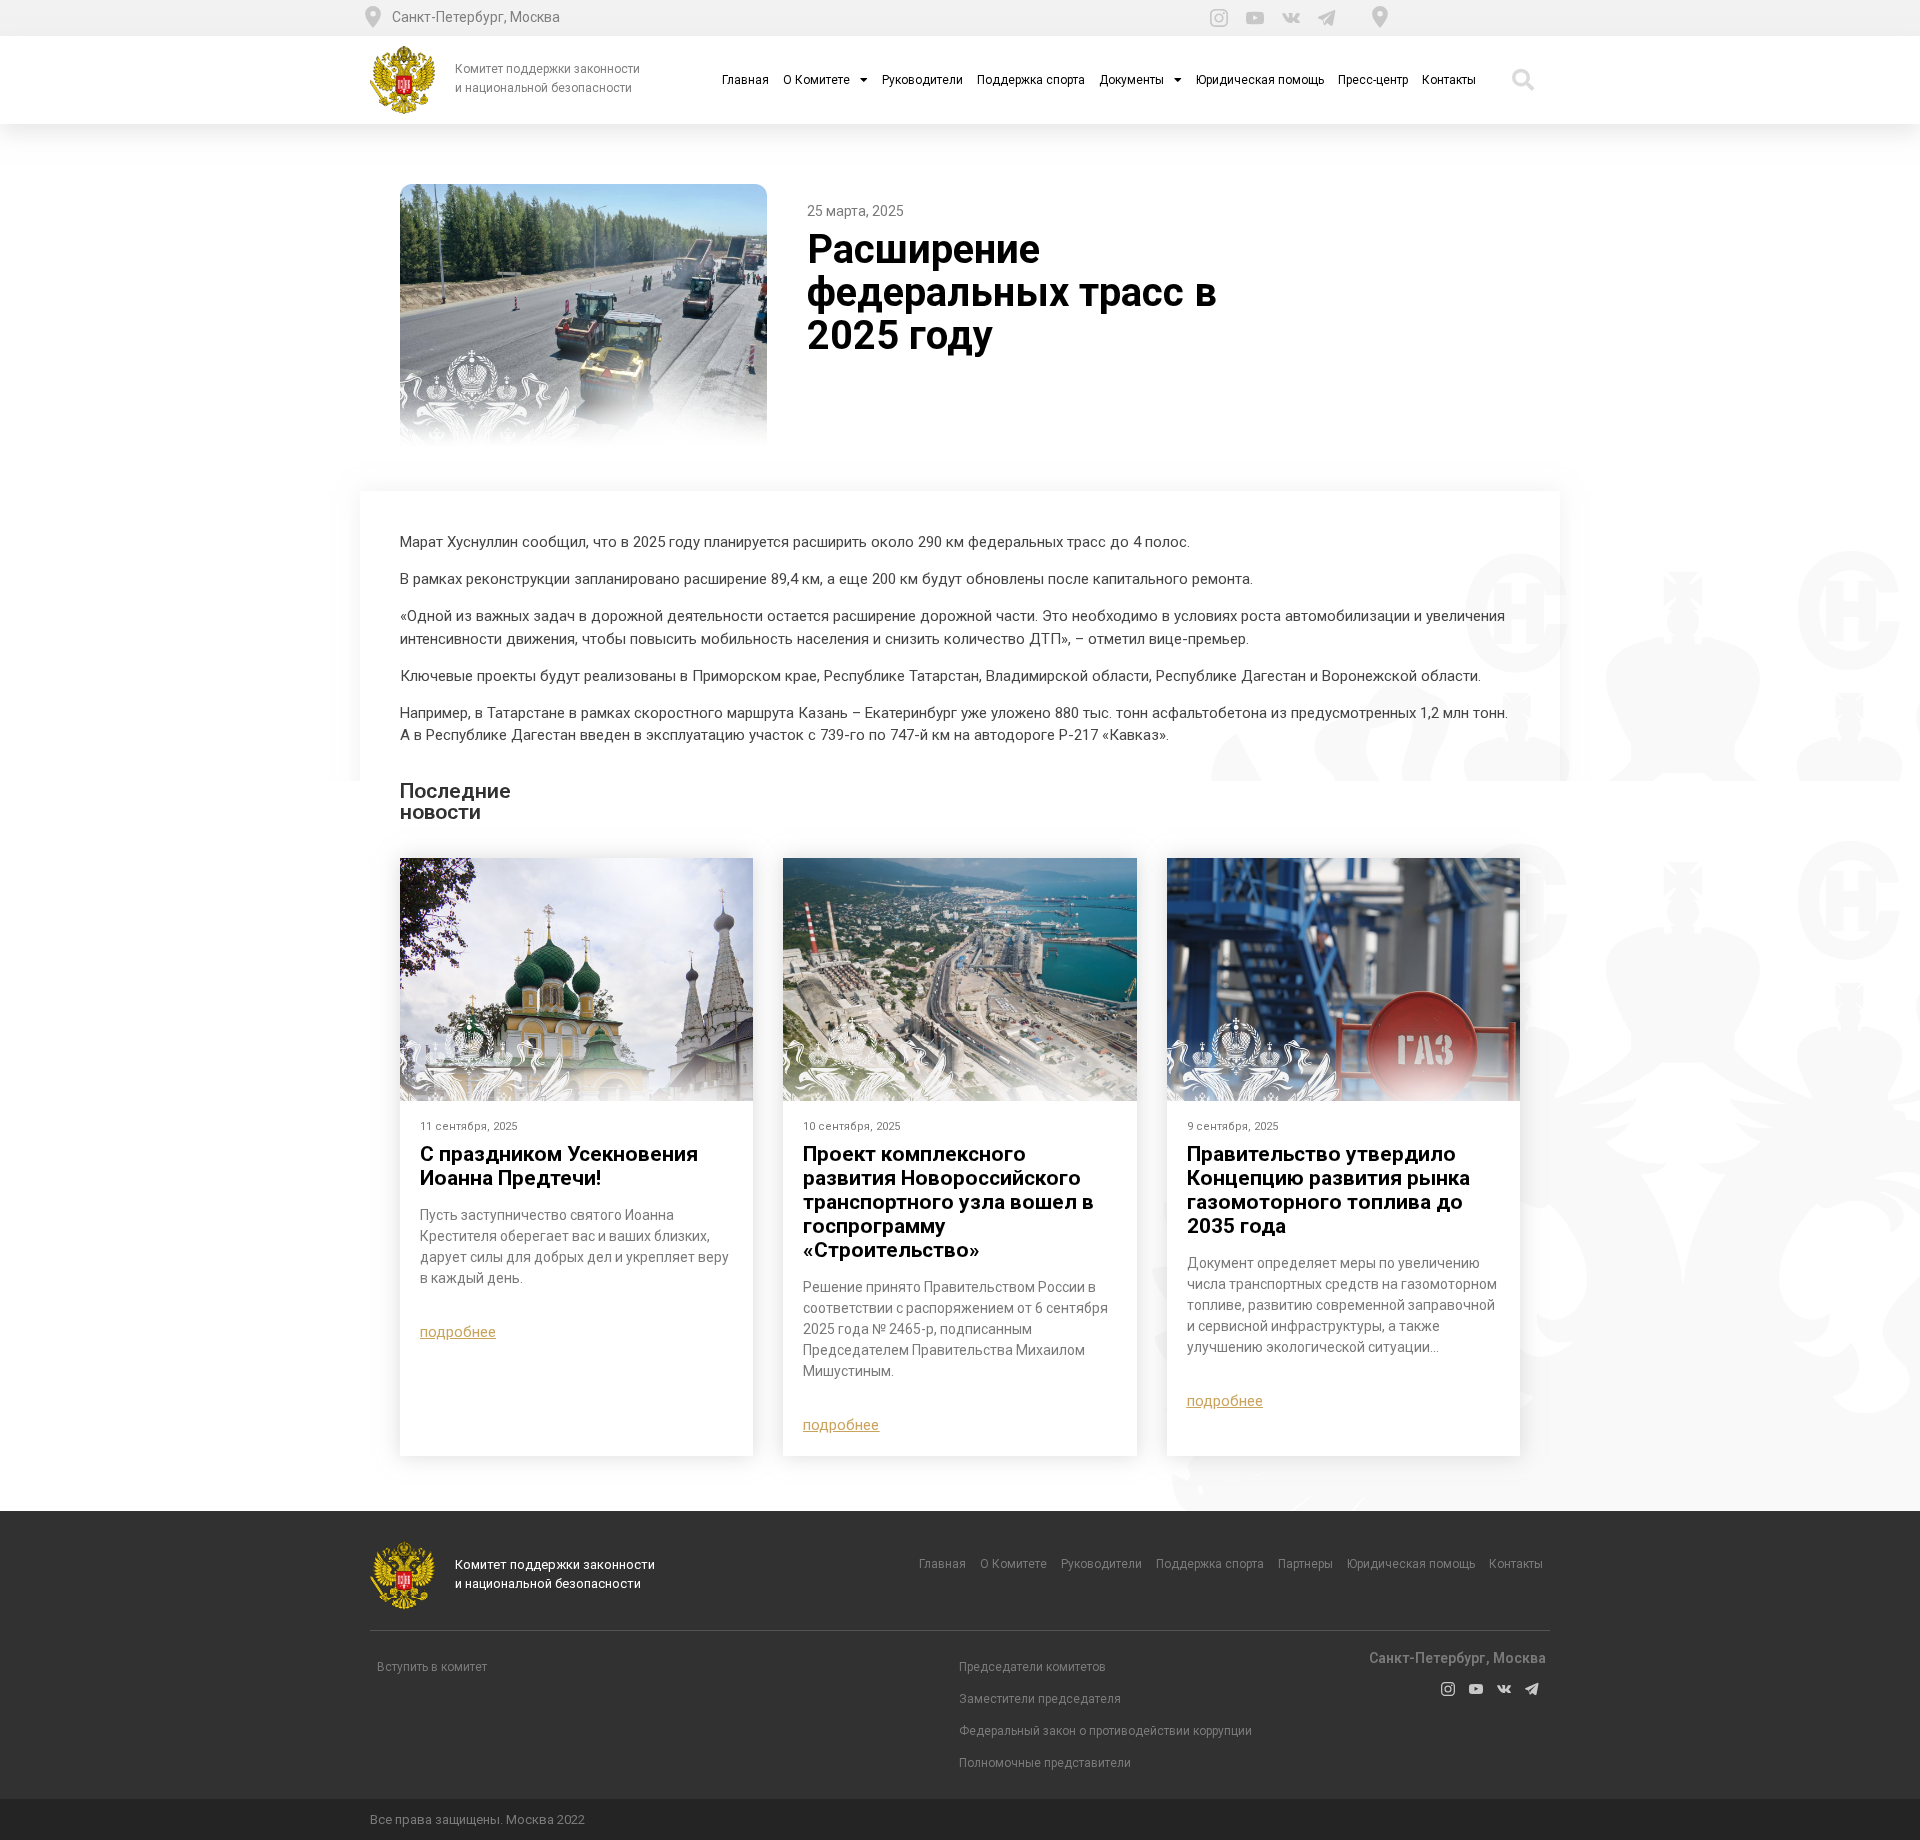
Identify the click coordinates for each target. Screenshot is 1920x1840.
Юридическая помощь (1260, 80)
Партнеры (1305, 1564)
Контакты (1449, 80)
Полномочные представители (1045, 1763)
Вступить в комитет (432, 1667)
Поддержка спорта (1031, 80)
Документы (1131, 80)
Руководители (922, 80)
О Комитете (816, 80)
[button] (458, 1332)
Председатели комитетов (1032, 1667)
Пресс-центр (1373, 80)
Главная (745, 80)
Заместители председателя (1040, 1699)
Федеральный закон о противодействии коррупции (1105, 1731)
